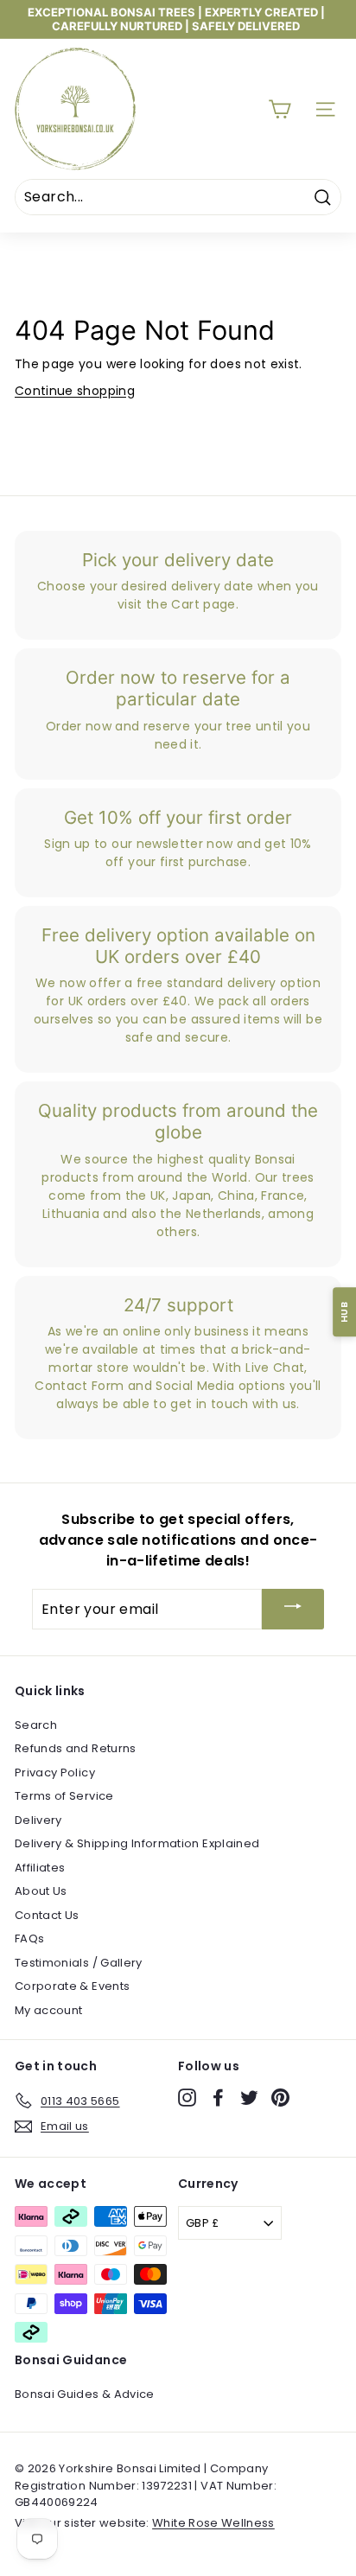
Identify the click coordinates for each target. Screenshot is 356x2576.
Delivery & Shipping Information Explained (137, 1843)
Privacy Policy (55, 1773)
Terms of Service (64, 1796)
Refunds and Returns (76, 1748)
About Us (41, 1891)
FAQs (29, 1938)
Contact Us (47, 1915)
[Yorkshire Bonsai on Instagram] (187, 2098)
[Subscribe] (293, 1609)
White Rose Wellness (213, 2523)
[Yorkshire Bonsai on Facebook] (218, 2098)
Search (36, 1725)
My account (49, 2010)
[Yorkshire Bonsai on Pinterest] (280, 2098)
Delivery (38, 1820)
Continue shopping (75, 391)
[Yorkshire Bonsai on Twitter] (249, 2098)
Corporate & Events (72, 1986)
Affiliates (40, 1868)
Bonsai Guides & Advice (85, 2394)
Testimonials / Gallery (79, 1963)
